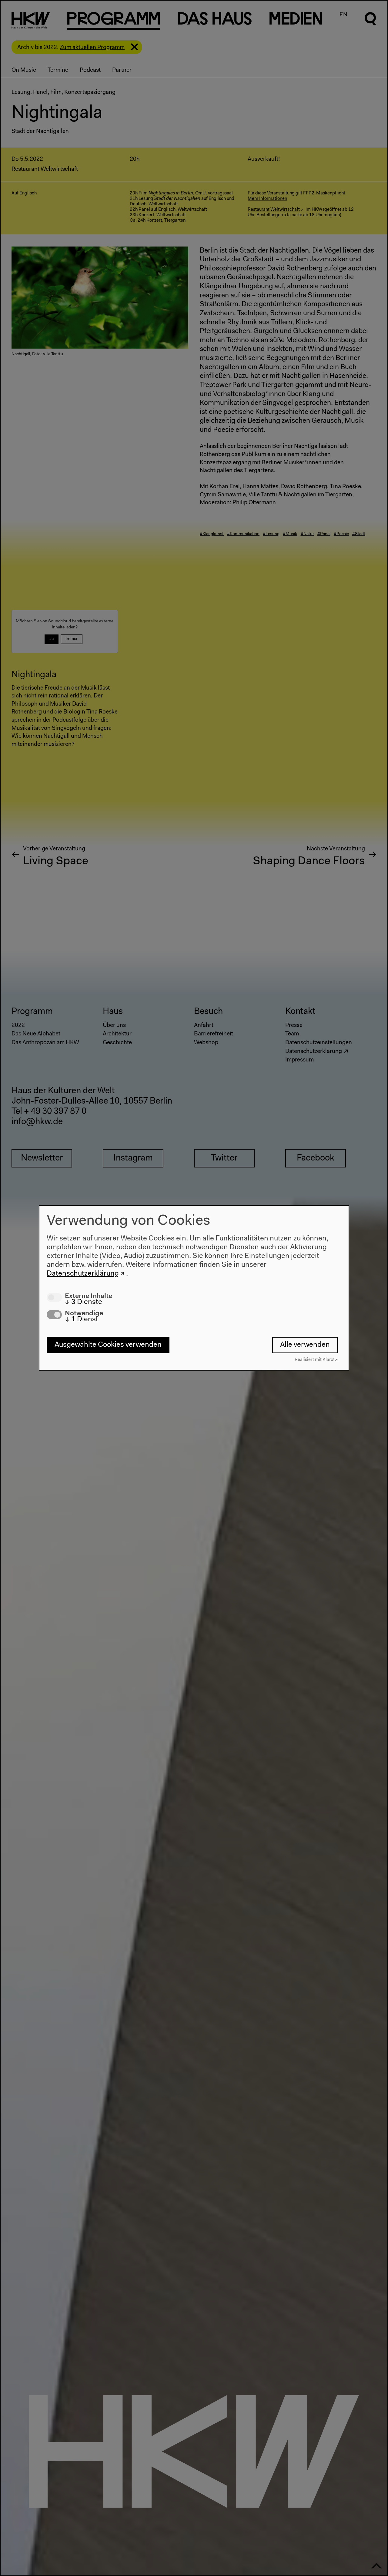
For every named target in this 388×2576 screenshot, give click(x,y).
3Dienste (84, 1302)
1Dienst (82, 1319)
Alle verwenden (305, 1345)
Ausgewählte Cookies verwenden (108, 1345)
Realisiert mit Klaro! (314, 1360)
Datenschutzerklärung (83, 1273)
